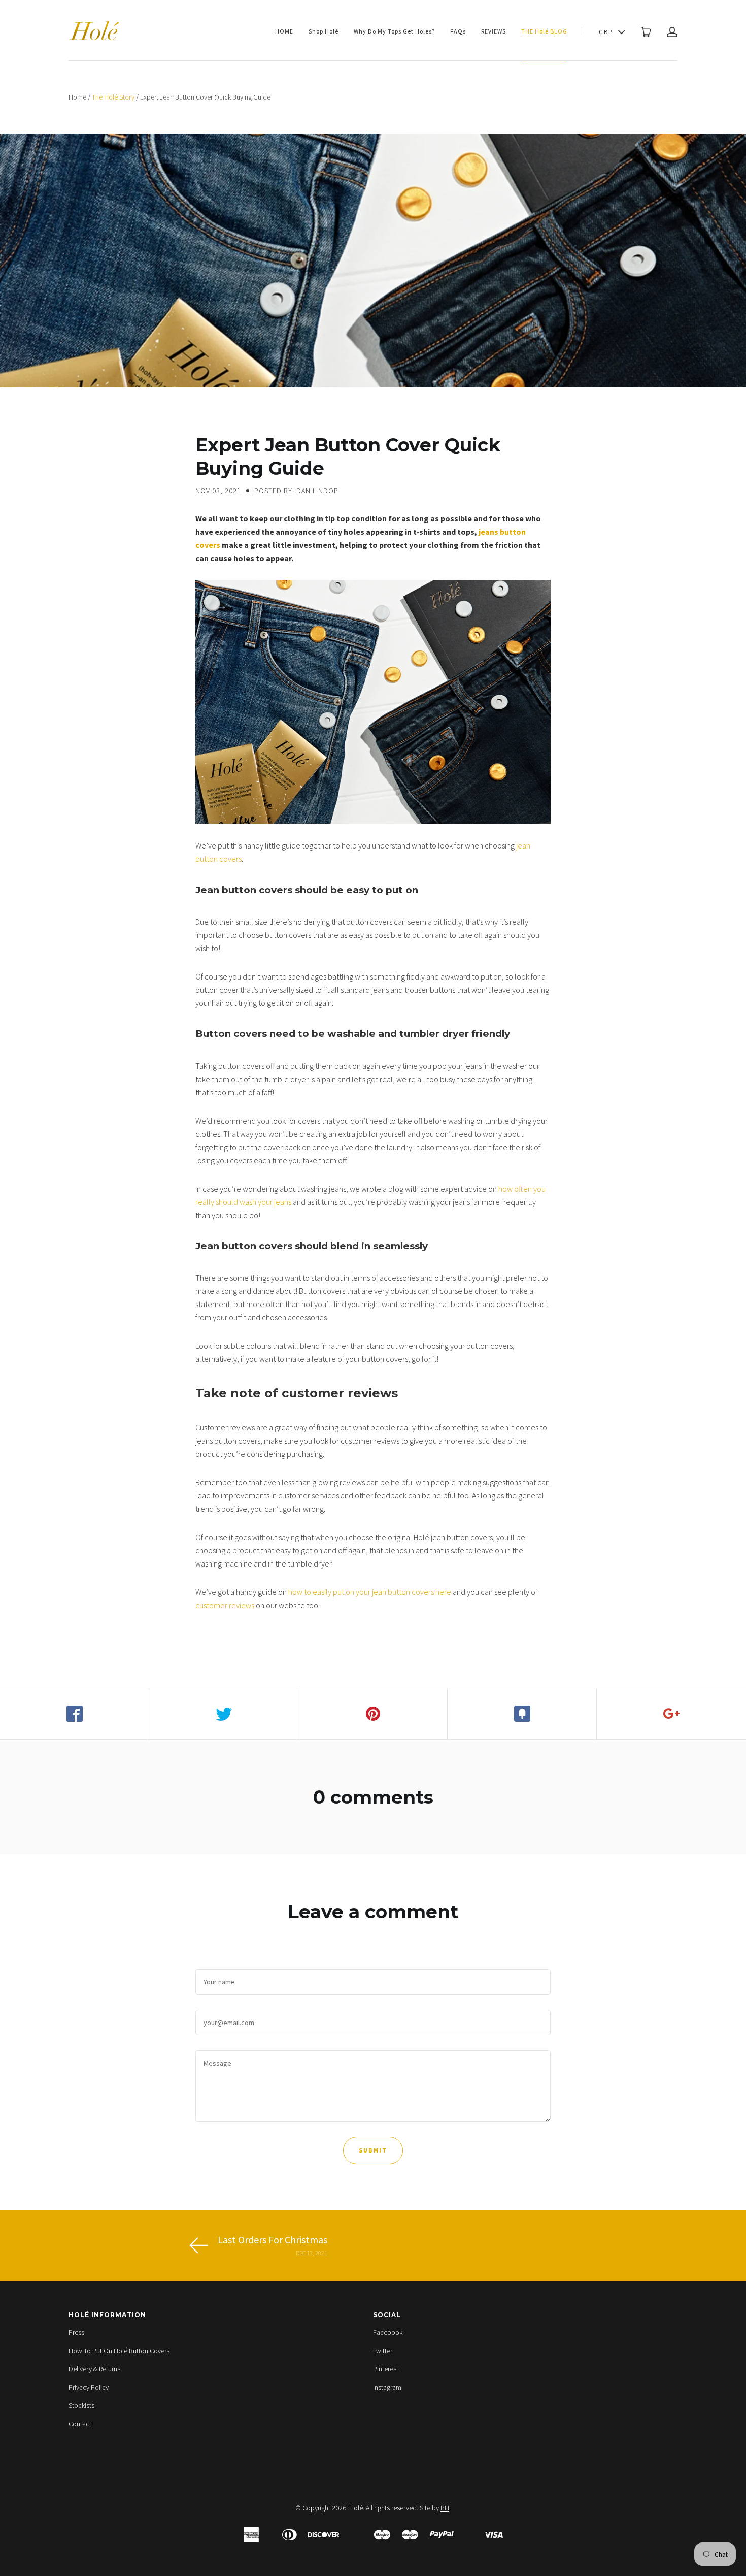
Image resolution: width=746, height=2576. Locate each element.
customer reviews (225, 1605)
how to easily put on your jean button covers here (370, 1592)
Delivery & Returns (94, 2369)
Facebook (388, 2332)
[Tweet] (224, 1714)
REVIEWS (494, 31)
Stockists (81, 2405)
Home (77, 97)
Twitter (383, 2351)
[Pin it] (373, 1714)
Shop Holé (324, 31)
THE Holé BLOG (544, 31)
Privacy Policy (89, 2387)
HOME (284, 31)
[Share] (75, 1714)
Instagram (387, 2387)
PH (445, 2508)
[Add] (671, 1714)
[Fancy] (522, 1714)
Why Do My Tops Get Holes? (394, 31)
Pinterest (386, 2369)
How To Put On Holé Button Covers (119, 2351)
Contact (80, 2424)
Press (76, 2332)
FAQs (458, 31)
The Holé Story (113, 97)
